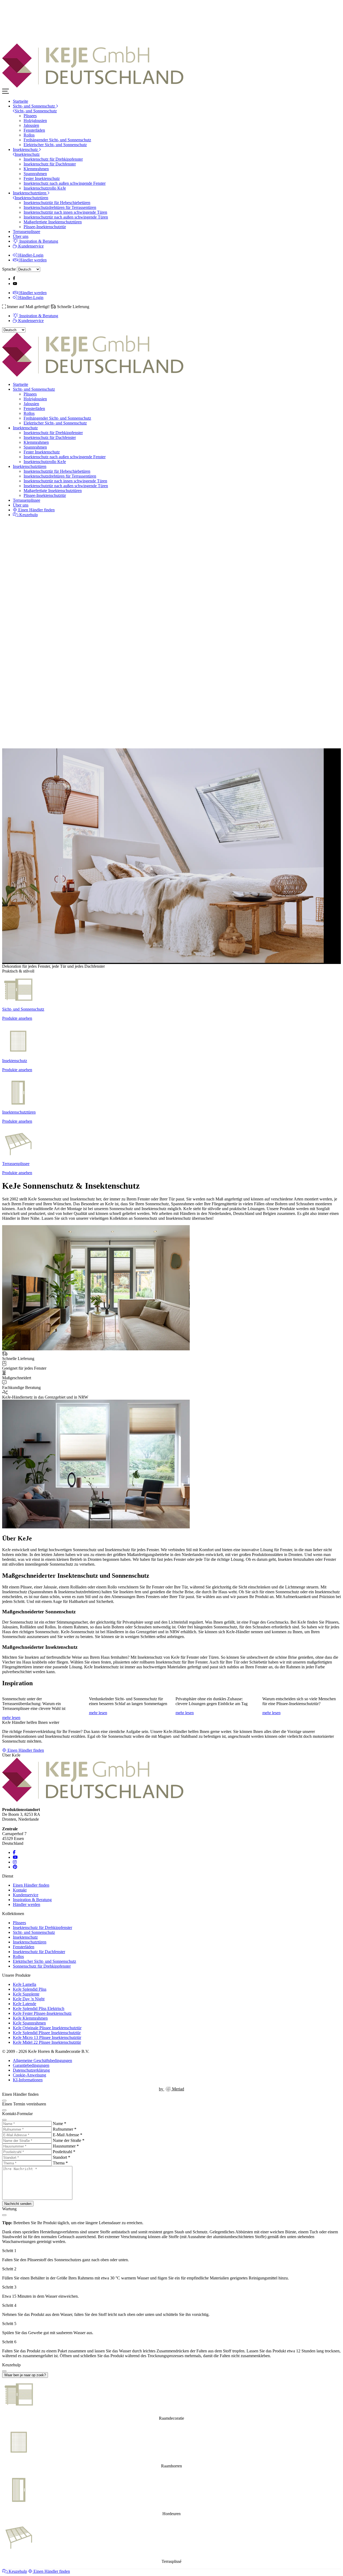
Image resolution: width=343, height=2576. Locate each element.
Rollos (29, 135)
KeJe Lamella (25, 1984)
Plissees (30, 116)
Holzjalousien (35, 121)
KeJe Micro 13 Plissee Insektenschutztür (47, 2037)
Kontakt (20, 1890)
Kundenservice (30, 246)
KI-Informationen (28, 2080)
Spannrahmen (35, 174)
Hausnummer (66, 2146)
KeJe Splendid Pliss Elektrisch (39, 2008)
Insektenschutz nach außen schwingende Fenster (65, 183)
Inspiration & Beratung (38, 241)
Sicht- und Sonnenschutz (34, 106)
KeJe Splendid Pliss (30, 1989)
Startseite (20, 101)
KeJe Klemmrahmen (30, 2018)
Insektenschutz (26, 149)
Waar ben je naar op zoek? (25, 2375)
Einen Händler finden (36, 510)
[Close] (4, 2101)
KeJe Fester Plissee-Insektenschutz (42, 2013)
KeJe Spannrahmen (29, 2023)
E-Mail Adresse (68, 2135)
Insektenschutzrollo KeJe (45, 188)
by (171, 2089)
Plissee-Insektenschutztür (45, 227)
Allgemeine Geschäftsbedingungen (42, 2061)
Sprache (9, 269)
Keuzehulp (28, 515)
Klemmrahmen (36, 169)
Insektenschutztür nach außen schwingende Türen (66, 217)
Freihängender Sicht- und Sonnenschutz (57, 140)
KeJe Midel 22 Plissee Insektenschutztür (47, 2042)
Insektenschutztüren (30, 193)
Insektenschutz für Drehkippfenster (53, 159)
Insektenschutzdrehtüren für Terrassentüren (60, 207)
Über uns (21, 236)
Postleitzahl (64, 2152)
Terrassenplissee (27, 232)
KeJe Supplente (26, 1994)
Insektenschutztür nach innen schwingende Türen (65, 212)
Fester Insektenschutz (42, 178)
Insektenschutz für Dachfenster (50, 164)
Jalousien (31, 125)
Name (59, 2124)
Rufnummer (65, 2129)
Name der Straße (69, 2140)
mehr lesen (11, 1718)
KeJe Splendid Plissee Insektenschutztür (47, 2033)
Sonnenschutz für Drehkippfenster (42, 1966)
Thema (60, 2163)
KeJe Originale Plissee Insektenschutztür (47, 2028)
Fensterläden (34, 130)
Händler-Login (30, 255)
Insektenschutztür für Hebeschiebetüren (57, 203)
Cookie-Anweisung (29, 2075)
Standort (61, 2157)
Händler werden (32, 260)
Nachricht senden (18, 2204)
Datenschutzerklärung (31, 2070)
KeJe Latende (25, 2004)
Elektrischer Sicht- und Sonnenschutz (55, 145)
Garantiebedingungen (31, 2065)
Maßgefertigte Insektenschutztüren (53, 222)
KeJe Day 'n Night (29, 1999)
